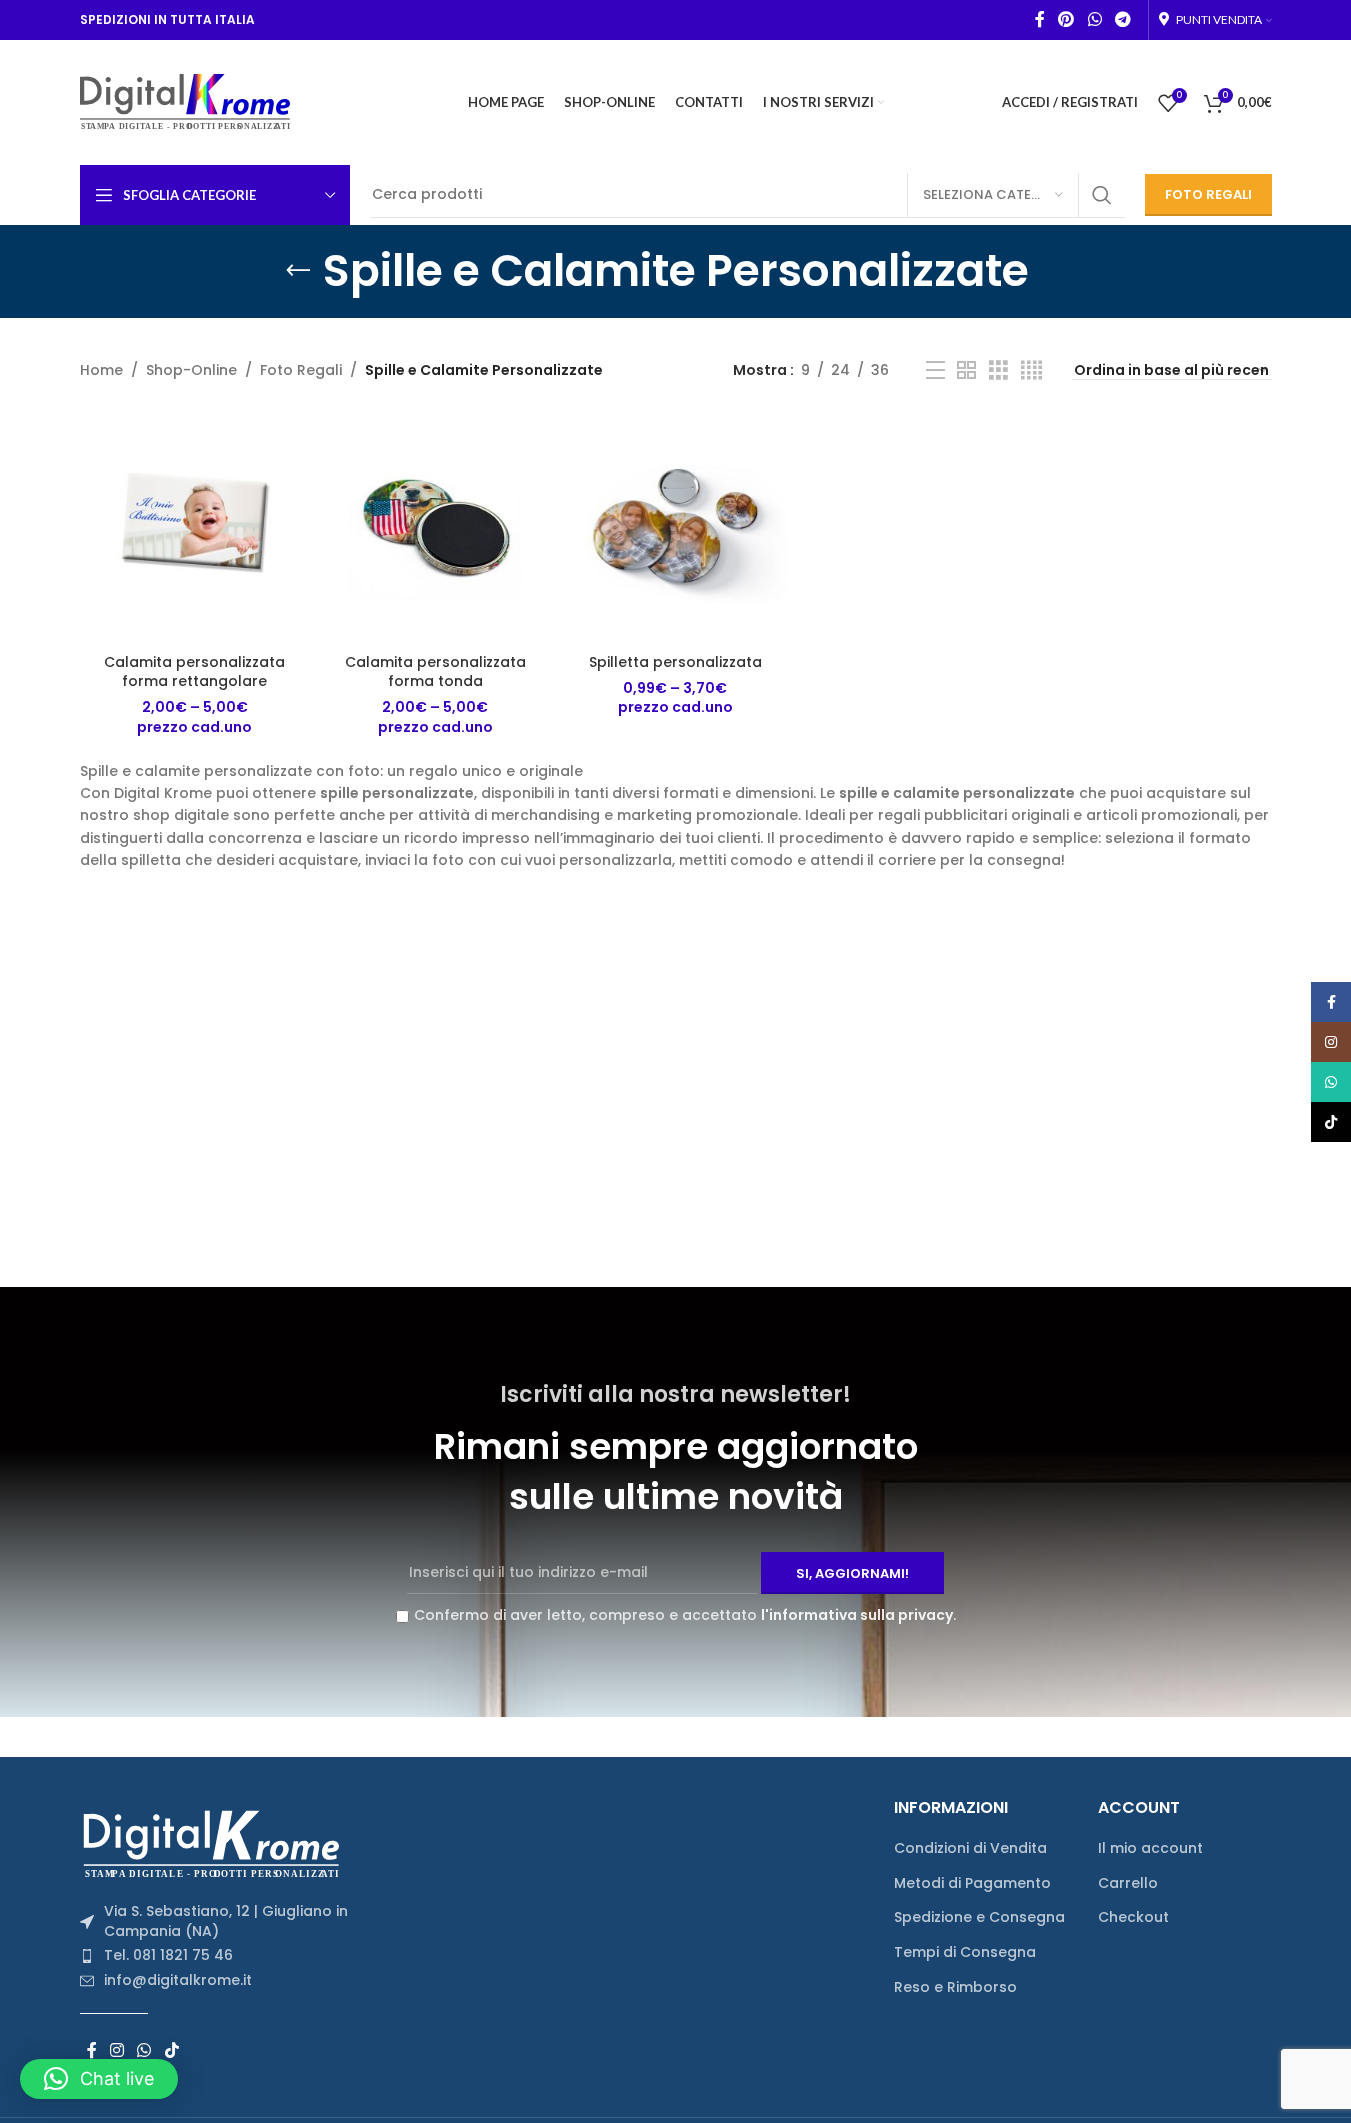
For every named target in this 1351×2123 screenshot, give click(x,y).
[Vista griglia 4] (1031, 370)
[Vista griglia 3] (998, 370)
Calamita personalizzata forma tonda (435, 672)
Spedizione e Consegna (979, 1917)
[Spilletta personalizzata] (675, 528)
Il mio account (1150, 1848)
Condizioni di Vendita (970, 1848)
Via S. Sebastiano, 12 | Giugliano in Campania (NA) (226, 1921)
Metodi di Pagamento (972, 1883)
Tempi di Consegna (965, 1952)
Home (101, 370)
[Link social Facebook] (1040, 19)
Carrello (1128, 1883)
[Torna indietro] (298, 271)
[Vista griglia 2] (966, 370)
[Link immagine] (218, 1843)
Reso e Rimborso (955, 1987)
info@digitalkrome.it (178, 1980)
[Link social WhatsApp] (1094, 19)
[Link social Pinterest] (1066, 19)
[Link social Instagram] (117, 2051)
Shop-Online (191, 370)
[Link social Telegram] (1122, 19)
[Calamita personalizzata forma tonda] (435, 528)
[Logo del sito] (185, 101)
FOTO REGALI (1208, 194)
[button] (99, 2079)
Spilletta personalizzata (675, 662)
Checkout (1133, 1917)
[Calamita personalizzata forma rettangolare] (195, 528)
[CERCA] (1102, 195)
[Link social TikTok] (171, 2051)
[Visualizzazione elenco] (935, 370)
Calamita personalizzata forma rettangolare (194, 672)
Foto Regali (301, 370)
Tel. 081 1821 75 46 (168, 1955)
